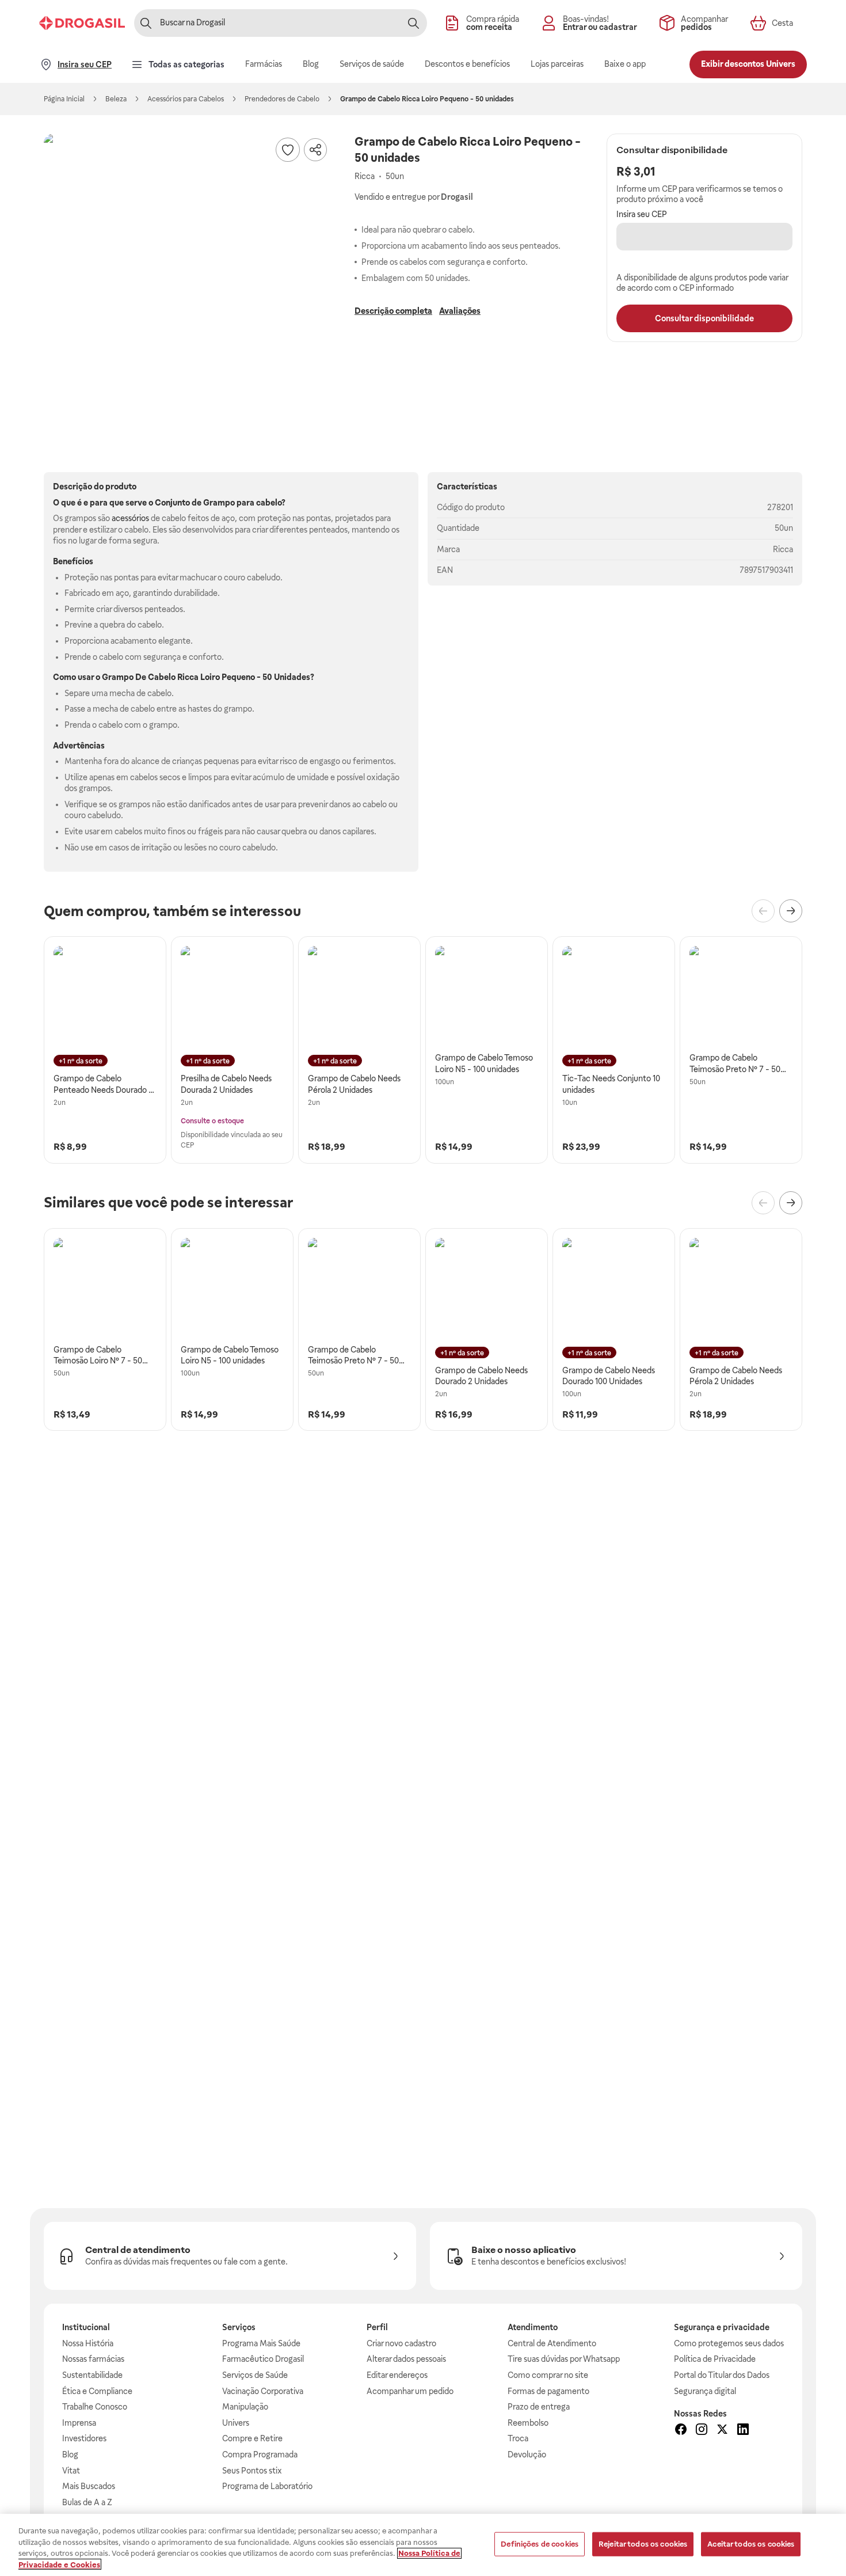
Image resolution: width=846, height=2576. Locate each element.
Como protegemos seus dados (729, 2343)
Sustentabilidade (92, 2375)
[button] (188, 278)
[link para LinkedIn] (743, 2431)
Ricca (783, 549)
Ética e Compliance (97, 2391)
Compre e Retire (252, 2438)
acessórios (130, 518)
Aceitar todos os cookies (751, 2544)
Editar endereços (397, 2375)
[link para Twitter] (722, 2431)
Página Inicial (64, 99)
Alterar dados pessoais (406, 2359)
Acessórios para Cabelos (186, 99)
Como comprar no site (548, 2375)
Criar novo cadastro (401, 2343)
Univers (236, 2423)
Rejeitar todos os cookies (643, 2544)
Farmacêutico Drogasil (263, 2359)
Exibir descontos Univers (748, 64)
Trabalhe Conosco (95, 2407)
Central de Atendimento (552, 2343)
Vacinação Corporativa (263, 2391)
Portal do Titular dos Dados (722, 2375)
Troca (518, 2438)
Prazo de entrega (539, 2407)
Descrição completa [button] (393, 311)
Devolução (527, 2455)
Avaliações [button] (460, 311)
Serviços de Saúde (255, 2375)
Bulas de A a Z (87, 2502)
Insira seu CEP (642, 214)
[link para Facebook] (681, 2431)
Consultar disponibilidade (704, 318)
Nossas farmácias (93, 2359)
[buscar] (413, 23)
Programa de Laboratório (267, 2486)
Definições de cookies (540, 2544)
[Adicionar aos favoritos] (288, 150)
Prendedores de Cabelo (282, 99)
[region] (423, 2545)
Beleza (116, 99)
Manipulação (245, 2407)
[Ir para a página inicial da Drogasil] (82, 23)
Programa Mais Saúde (261, 2343)
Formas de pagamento (548, 2391)
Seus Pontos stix (252, 2471)
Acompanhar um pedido (410, 2391)
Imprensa (79, 2423)
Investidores (84, 2438)
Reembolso (528, 2423)
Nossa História (88, 2343)
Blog (70, 2455)
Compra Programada (260, 2455)
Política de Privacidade (715, 2359)
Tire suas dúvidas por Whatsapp (564, 2359)
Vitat (71, 2471)
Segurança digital (705, 2391)
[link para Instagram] (702, 2431)
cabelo (269, 503)
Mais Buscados (89, 2486)
